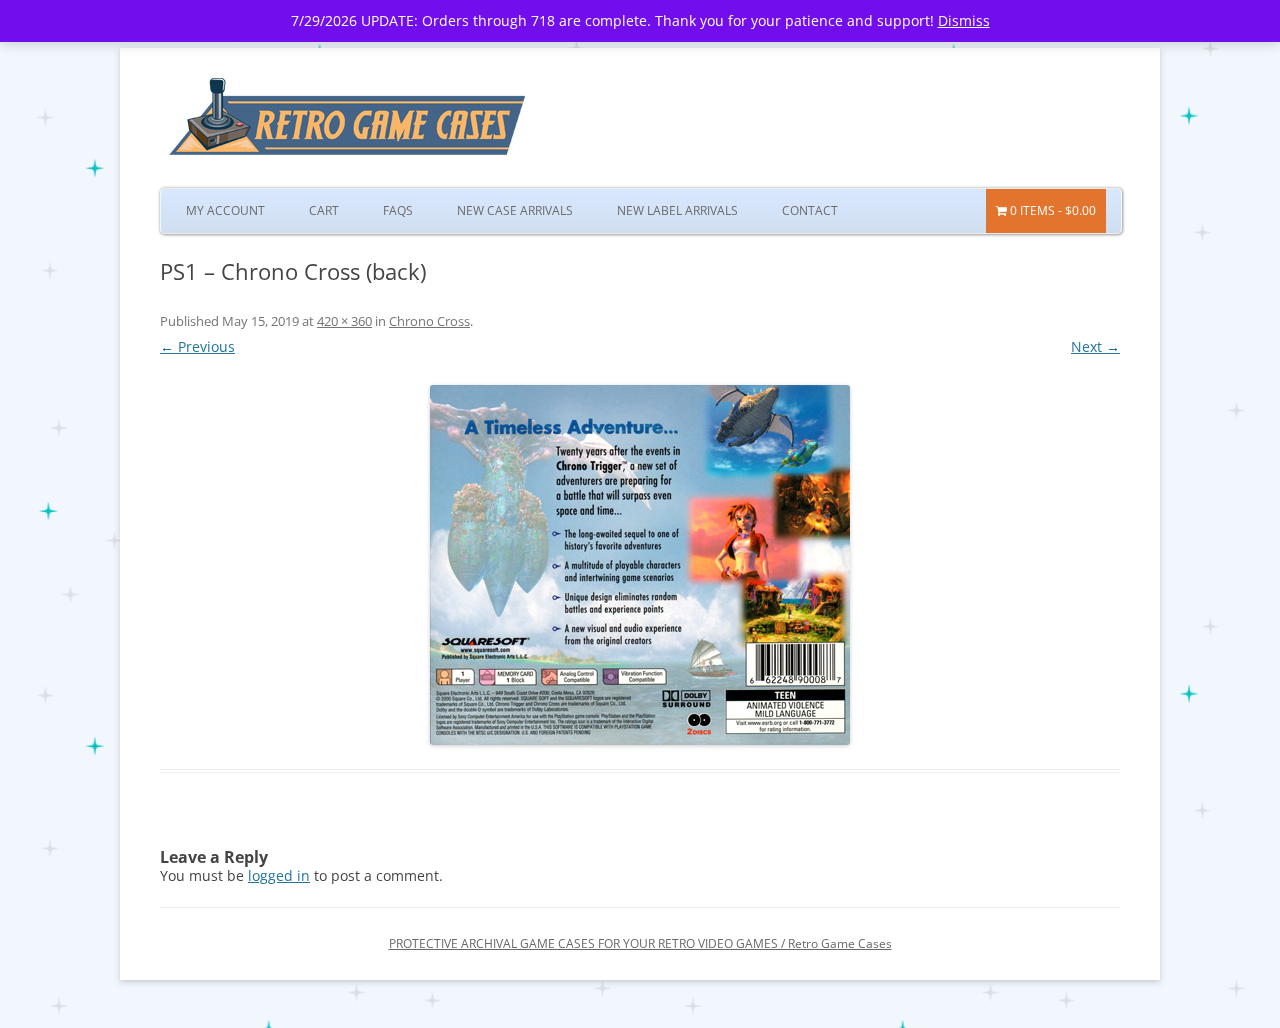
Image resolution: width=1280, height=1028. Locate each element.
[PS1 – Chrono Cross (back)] (640, 565)
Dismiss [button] (964, 20)
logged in (279, 875)
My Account (225, 210)
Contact (810, 210)
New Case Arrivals (515, 210)
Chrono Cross (429, 321)
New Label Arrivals (677, 210)
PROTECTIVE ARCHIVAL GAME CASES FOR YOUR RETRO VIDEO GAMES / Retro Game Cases (640, 943)
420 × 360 (344, 321)
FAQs (398, 210)
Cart (324, 210)
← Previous (197, 346)
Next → (1095, 346)
